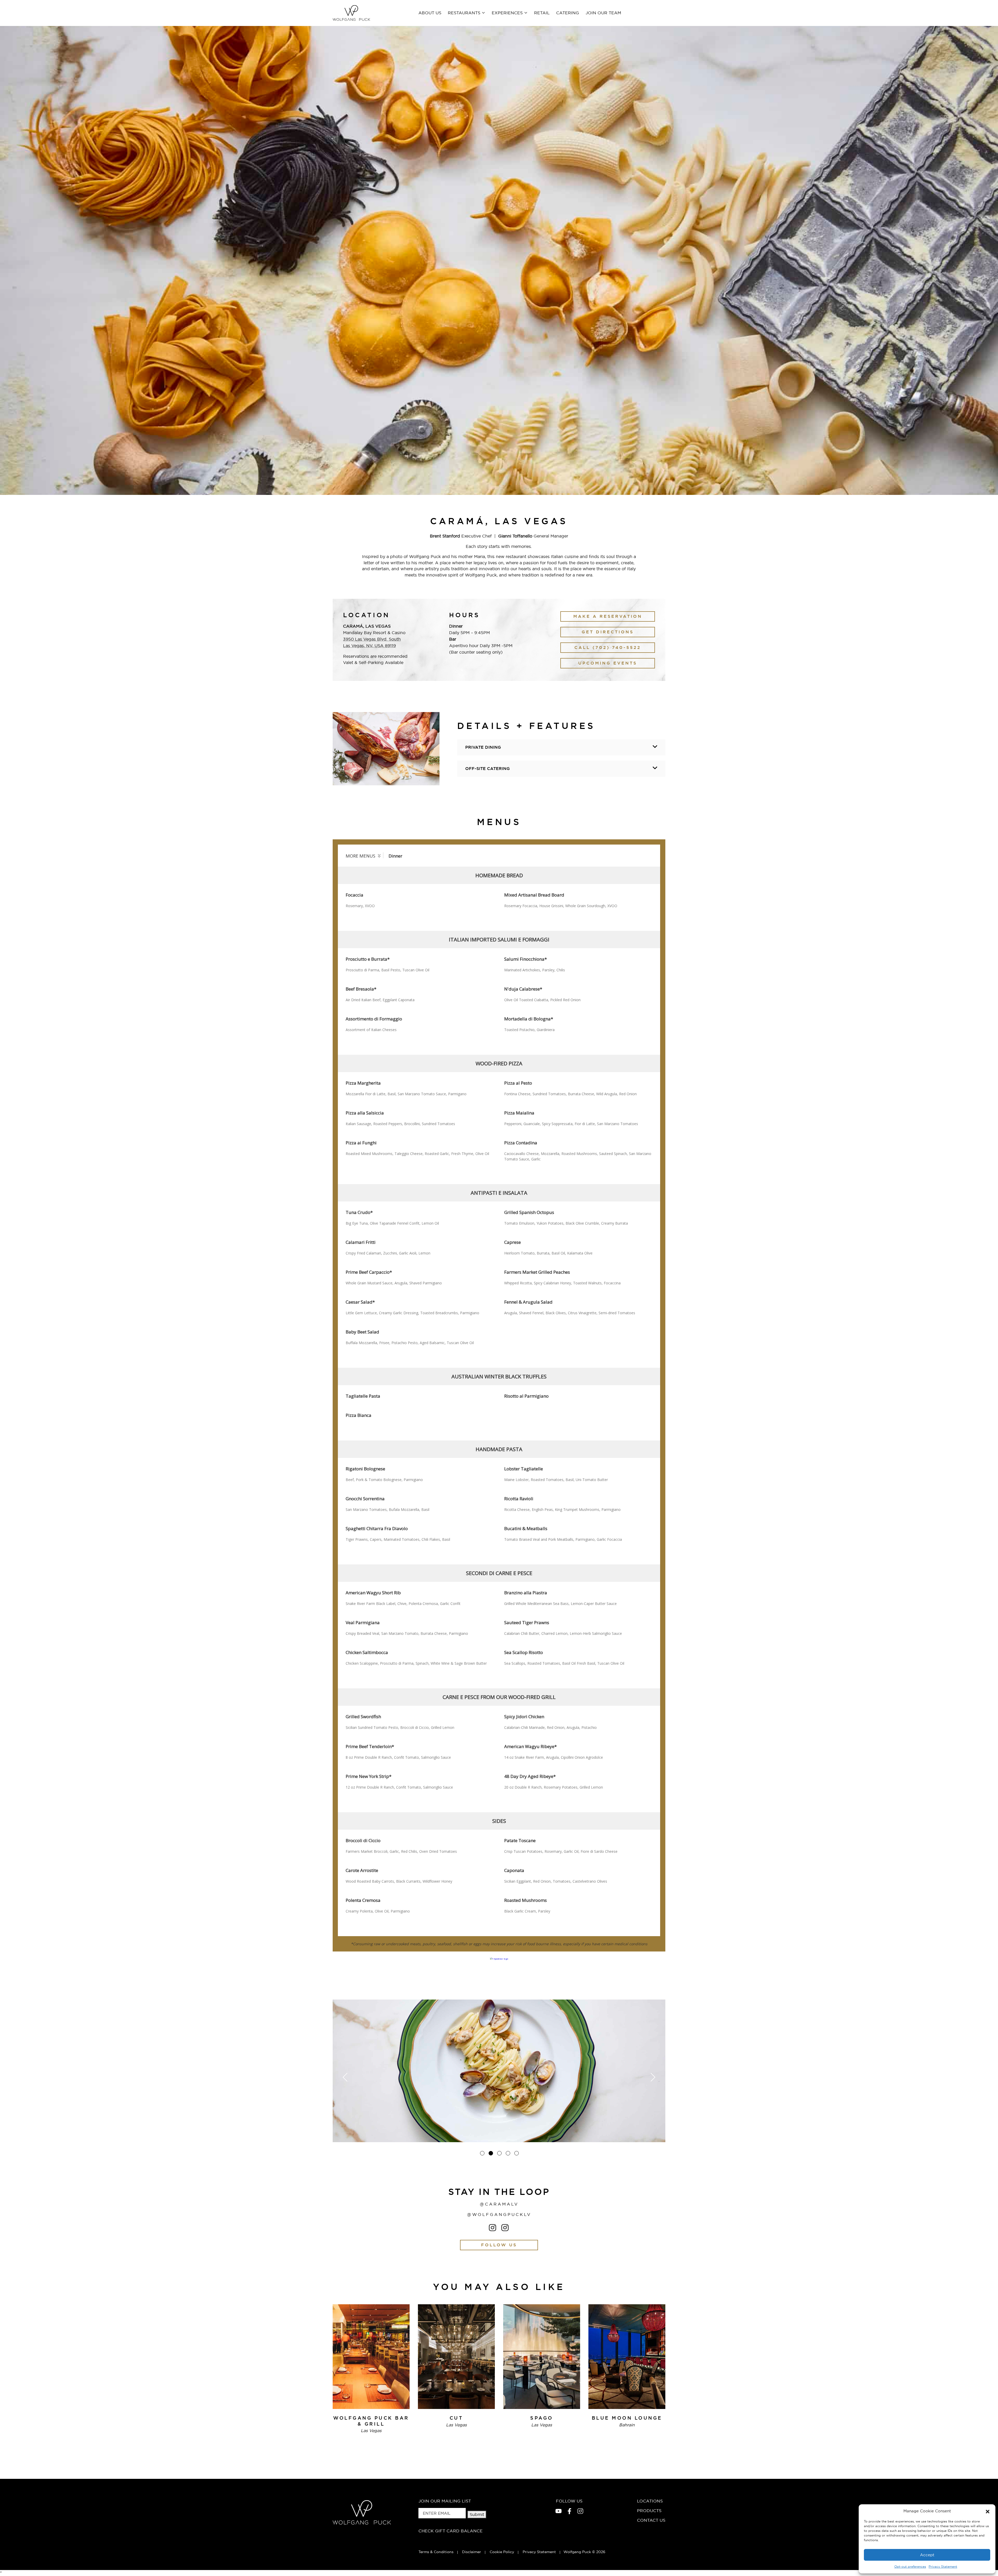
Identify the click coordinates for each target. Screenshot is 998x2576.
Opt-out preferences (910, 2567)
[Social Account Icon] (493, 2228)
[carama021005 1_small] (499, 2071)
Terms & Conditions (436, 2552)
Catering (568, 13)
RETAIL (542, 13)
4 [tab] (508, 2153)
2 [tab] (491, 2153)
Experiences (507, 13)
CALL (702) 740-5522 (608, 648)
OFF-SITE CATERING (488, 769)
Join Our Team (603, 13)
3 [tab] (499, 2153)
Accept (927, 2555)
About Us (430, 13)
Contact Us (651, 2520)
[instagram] (580, 2511)
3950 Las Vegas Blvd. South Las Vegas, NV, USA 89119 (372, 642)
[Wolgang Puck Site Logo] (351, 13)
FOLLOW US (499, 2245)
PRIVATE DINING (483, 747)
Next (653, 2077)
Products (649, 2511)
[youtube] (559, 2511)
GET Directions (608, 632)
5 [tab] (517, 2153)
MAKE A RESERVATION (608, 616)
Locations (650, 2501)
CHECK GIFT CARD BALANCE (451, 2531)
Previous (345, 2077)
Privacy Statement (943, 2567)
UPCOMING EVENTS (608, 663)
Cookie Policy (502, 2552)
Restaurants (464, 13)
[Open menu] (483, 12)
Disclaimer (472, 2552)
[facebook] (569, 2511)
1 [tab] (482, 2153)
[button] (988, 2511)
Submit (477, 2514)
